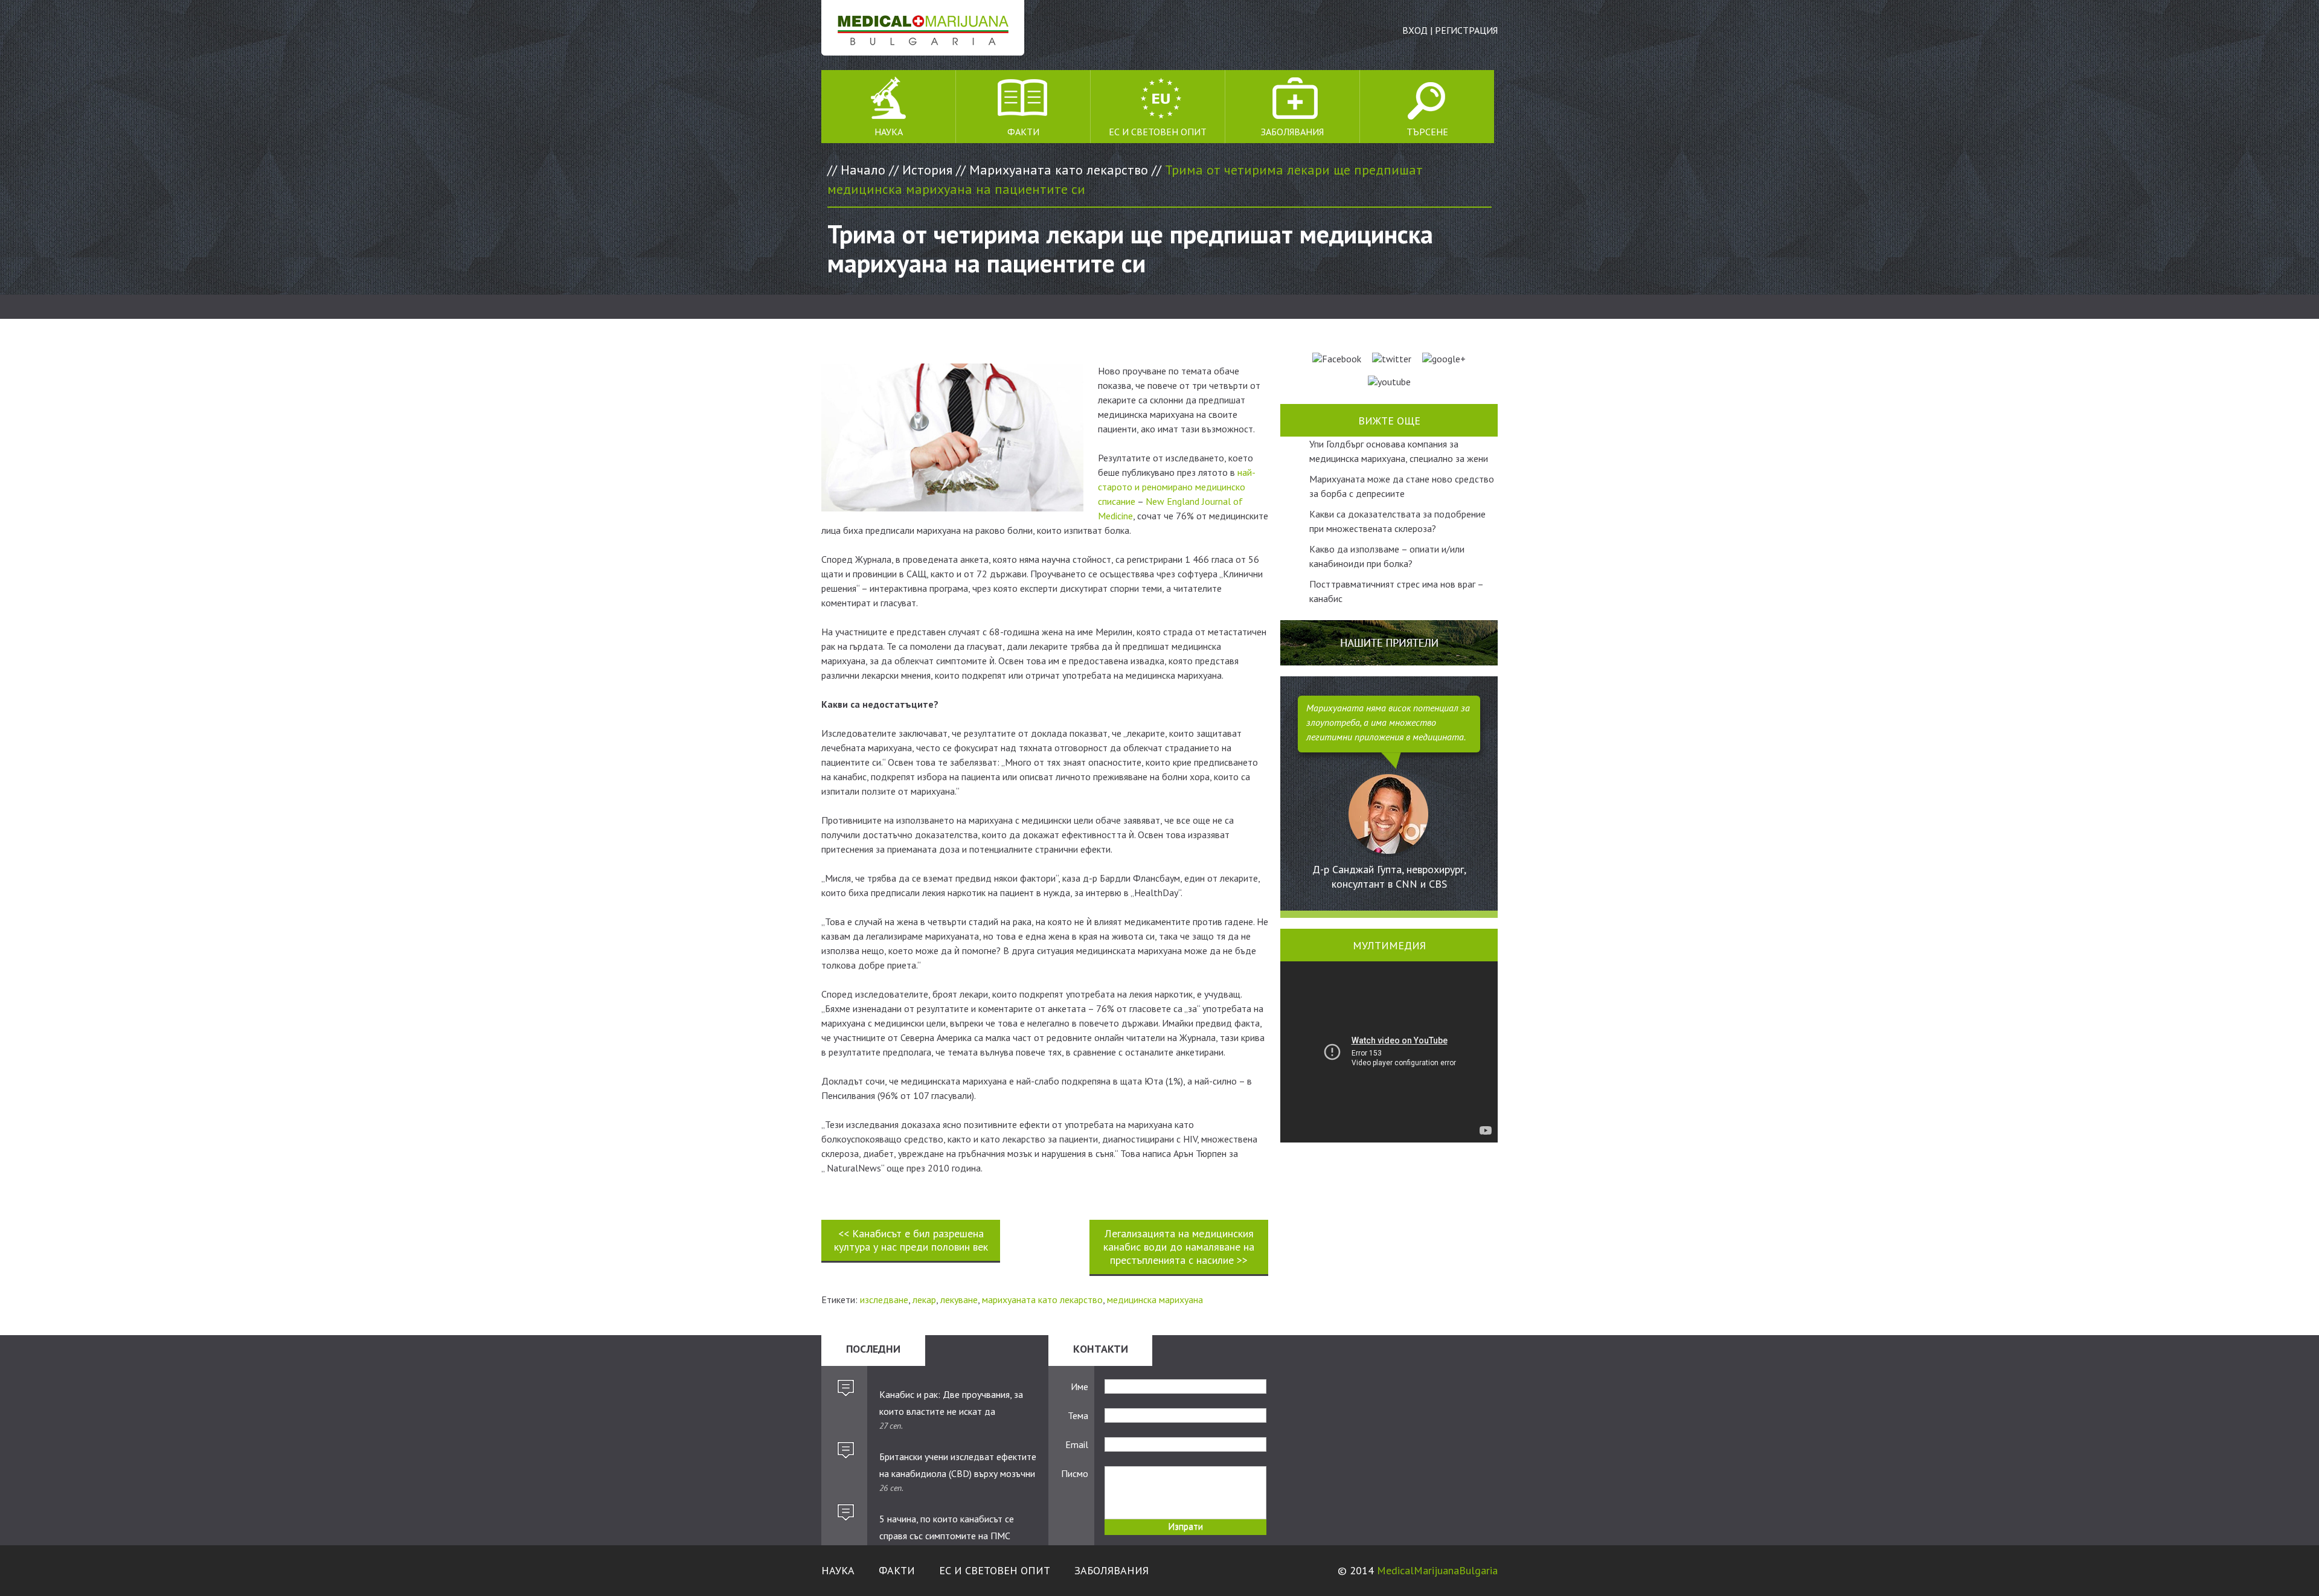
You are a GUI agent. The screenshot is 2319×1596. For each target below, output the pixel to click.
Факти (1023, 132)
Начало (863, 170)
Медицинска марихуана (923, 28)
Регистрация (1466, 30)
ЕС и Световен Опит (1158, 132)
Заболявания (1292, 132)
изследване (884, 1300)
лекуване (959, 1300)
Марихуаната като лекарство (1059, 170)
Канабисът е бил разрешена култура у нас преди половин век (911, 1240)
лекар (924, 1300)
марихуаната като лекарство (1042, 1300)
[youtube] (1389, 382)
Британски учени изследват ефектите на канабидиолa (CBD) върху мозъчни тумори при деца (958, 1466)
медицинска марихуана (1155, 1300)
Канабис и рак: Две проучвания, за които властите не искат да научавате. (951, 1403)
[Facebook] (1337, 359)
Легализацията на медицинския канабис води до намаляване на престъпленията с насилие (1179, 1247)
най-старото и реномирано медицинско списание (1177, 487)
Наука (889, 132)
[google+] (1444, 359)
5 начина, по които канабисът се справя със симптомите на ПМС (947, 1527)
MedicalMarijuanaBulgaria (1437, 1570)
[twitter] (1392, 359)
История (927, 170)
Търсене (1427, 132)
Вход (1415, 30)
